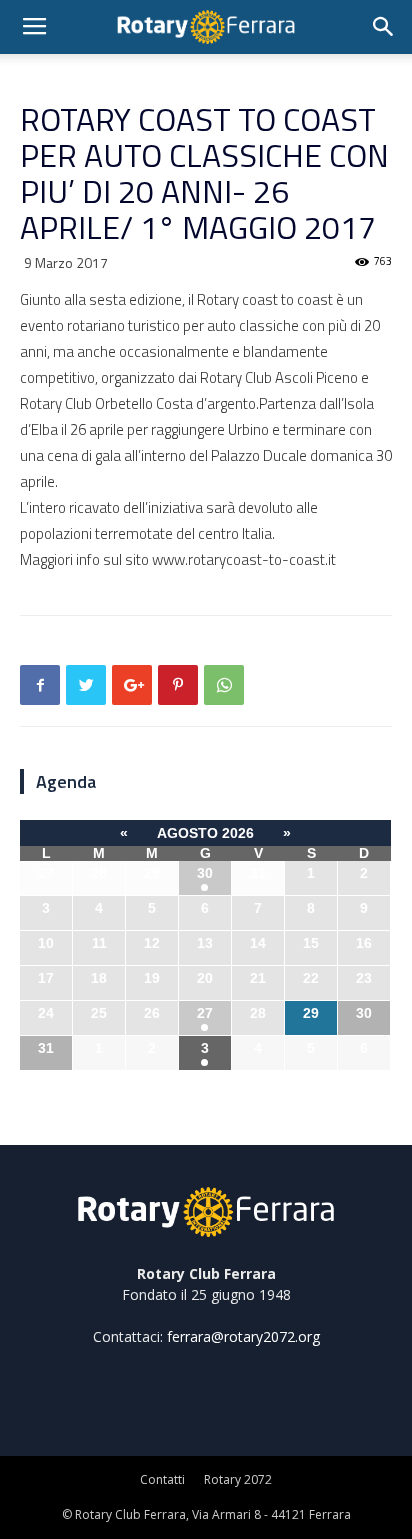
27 (205, 1013)
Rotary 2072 (238, 1479)
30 (205, 873)
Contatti (162, 1479)
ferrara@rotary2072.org (243, 1336)
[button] (384, 27)
